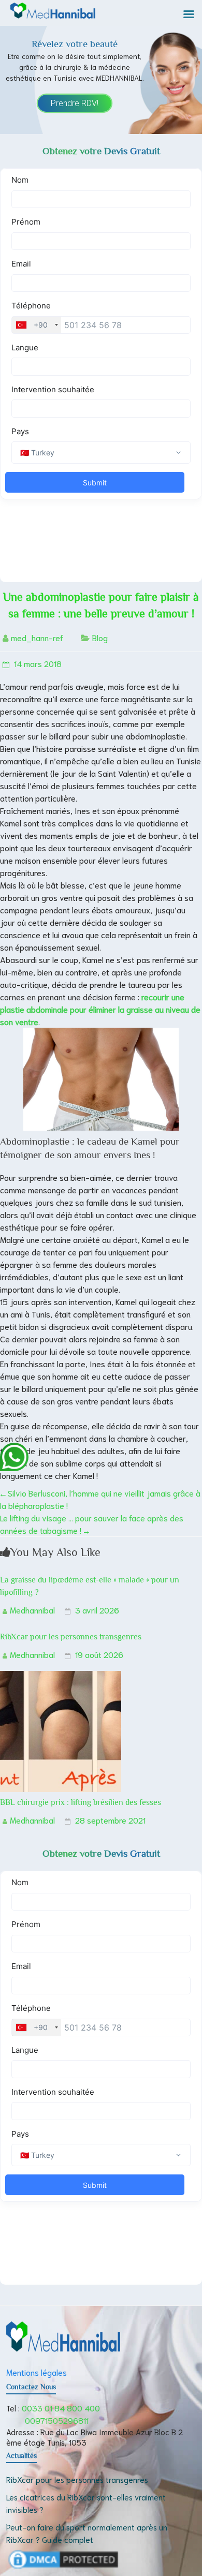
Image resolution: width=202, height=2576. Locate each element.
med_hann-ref (37, 637)
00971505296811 (57, 2420)
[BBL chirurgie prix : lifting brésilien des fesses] (61, 1677)
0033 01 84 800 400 (61, 2408)
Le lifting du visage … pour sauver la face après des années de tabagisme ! (92, 1524)
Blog (100, 637)
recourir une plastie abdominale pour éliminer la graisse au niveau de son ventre (100, 1009)
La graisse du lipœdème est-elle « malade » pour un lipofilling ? (90, 1586)
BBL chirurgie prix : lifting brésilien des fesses (81, 1802)
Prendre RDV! (75, 103)
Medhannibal (32, 1610)
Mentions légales (37, 2372)
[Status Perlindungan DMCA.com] (63, 2554)
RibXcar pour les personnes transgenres (71, 1637)
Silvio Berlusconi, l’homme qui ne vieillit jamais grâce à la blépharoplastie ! (100, 1499)
